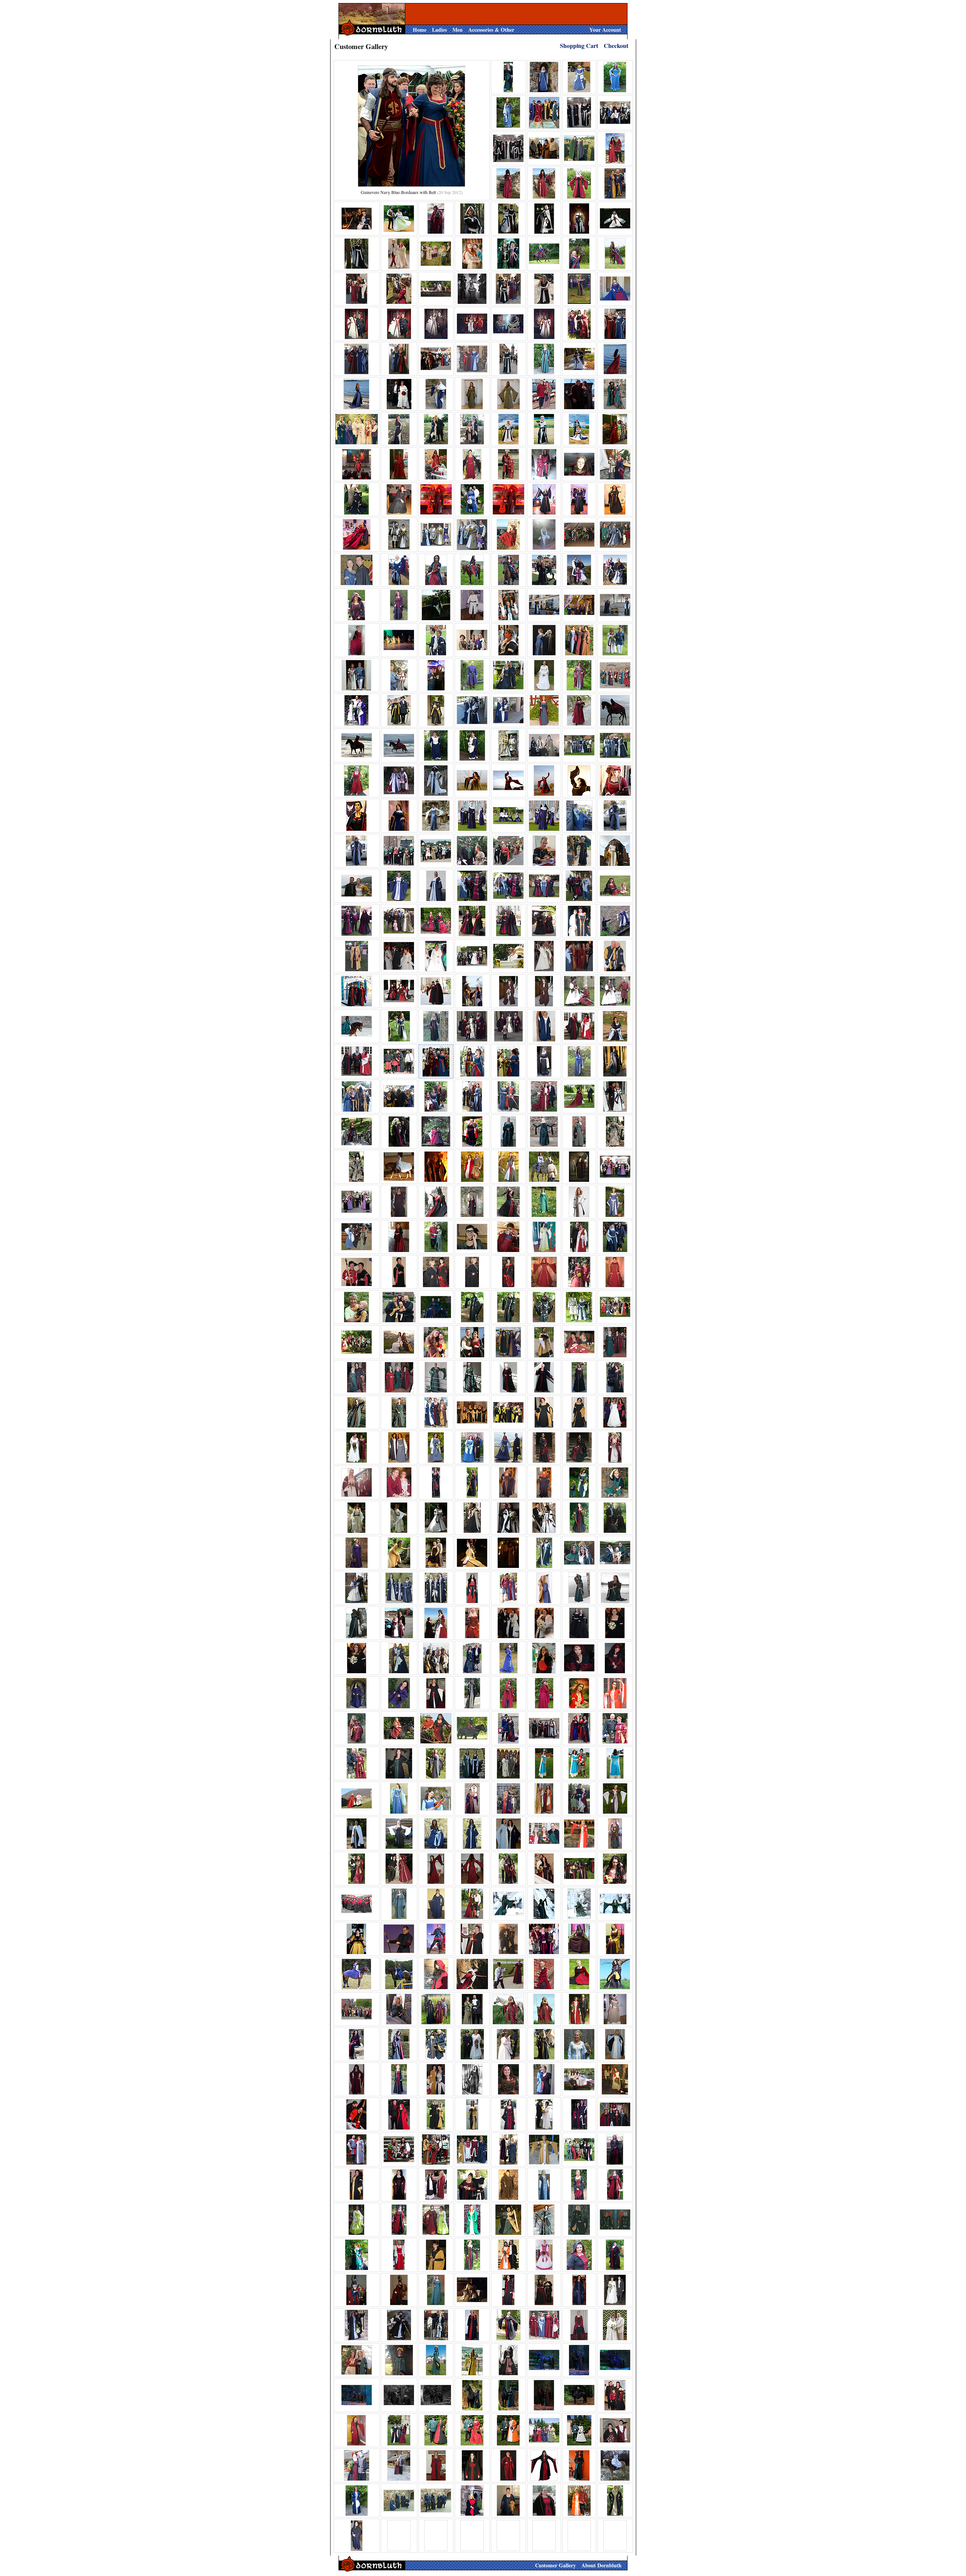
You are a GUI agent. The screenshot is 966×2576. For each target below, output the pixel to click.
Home (420, 30)
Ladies (439, 30)
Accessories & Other (491, 30)
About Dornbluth (601, 2565)
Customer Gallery (555, 2565)
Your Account (605, 30)
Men (458, 30)
